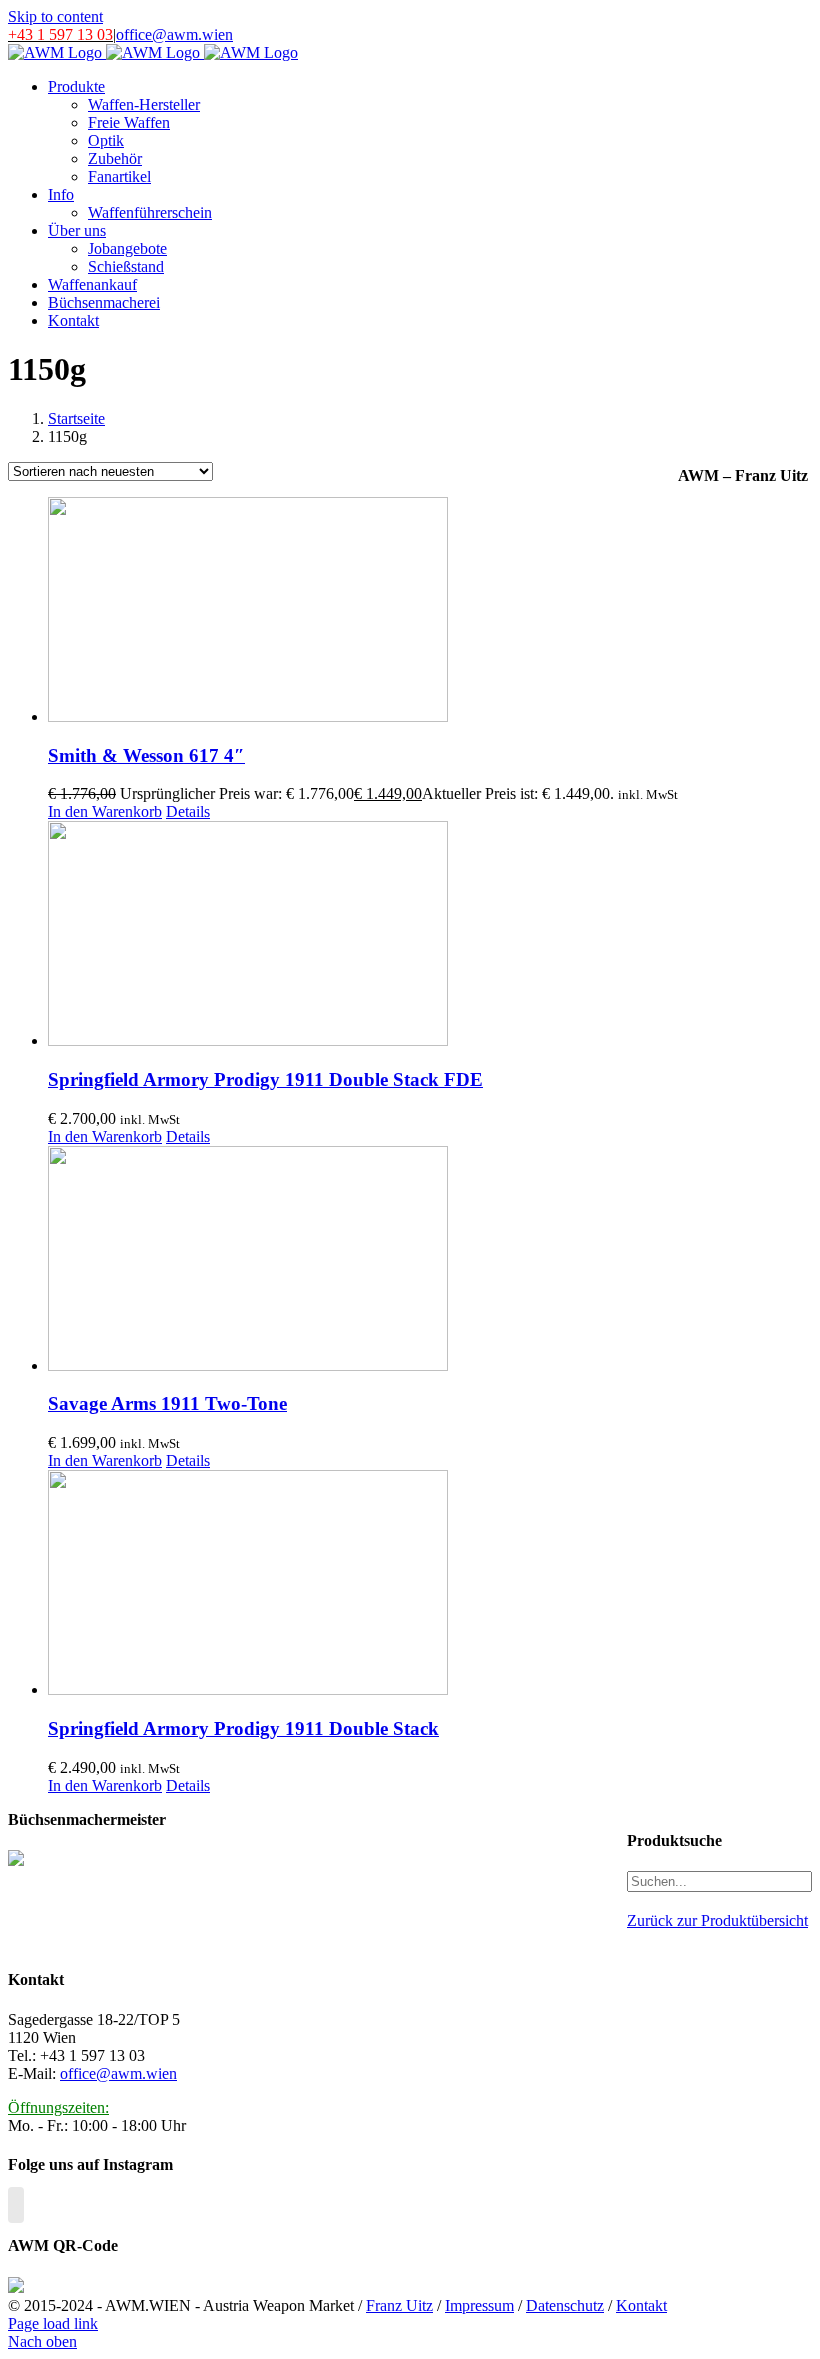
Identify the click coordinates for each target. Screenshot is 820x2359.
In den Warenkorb (105, 811)
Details (188, 811)
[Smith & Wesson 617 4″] (363, 611)
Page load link (53, 2323)
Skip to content (55, 16)
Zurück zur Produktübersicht (717, 1920)
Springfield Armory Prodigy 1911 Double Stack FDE (265, 1079)
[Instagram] (16, 2205)
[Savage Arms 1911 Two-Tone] (363, 1260)
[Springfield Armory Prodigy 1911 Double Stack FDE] (363, 935)
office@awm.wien (174, 34)
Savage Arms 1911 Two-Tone (167, 1403)
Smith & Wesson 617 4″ (146, 755)
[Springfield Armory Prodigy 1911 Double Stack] (363, 1584)
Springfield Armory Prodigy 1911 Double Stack (243, 1728)
